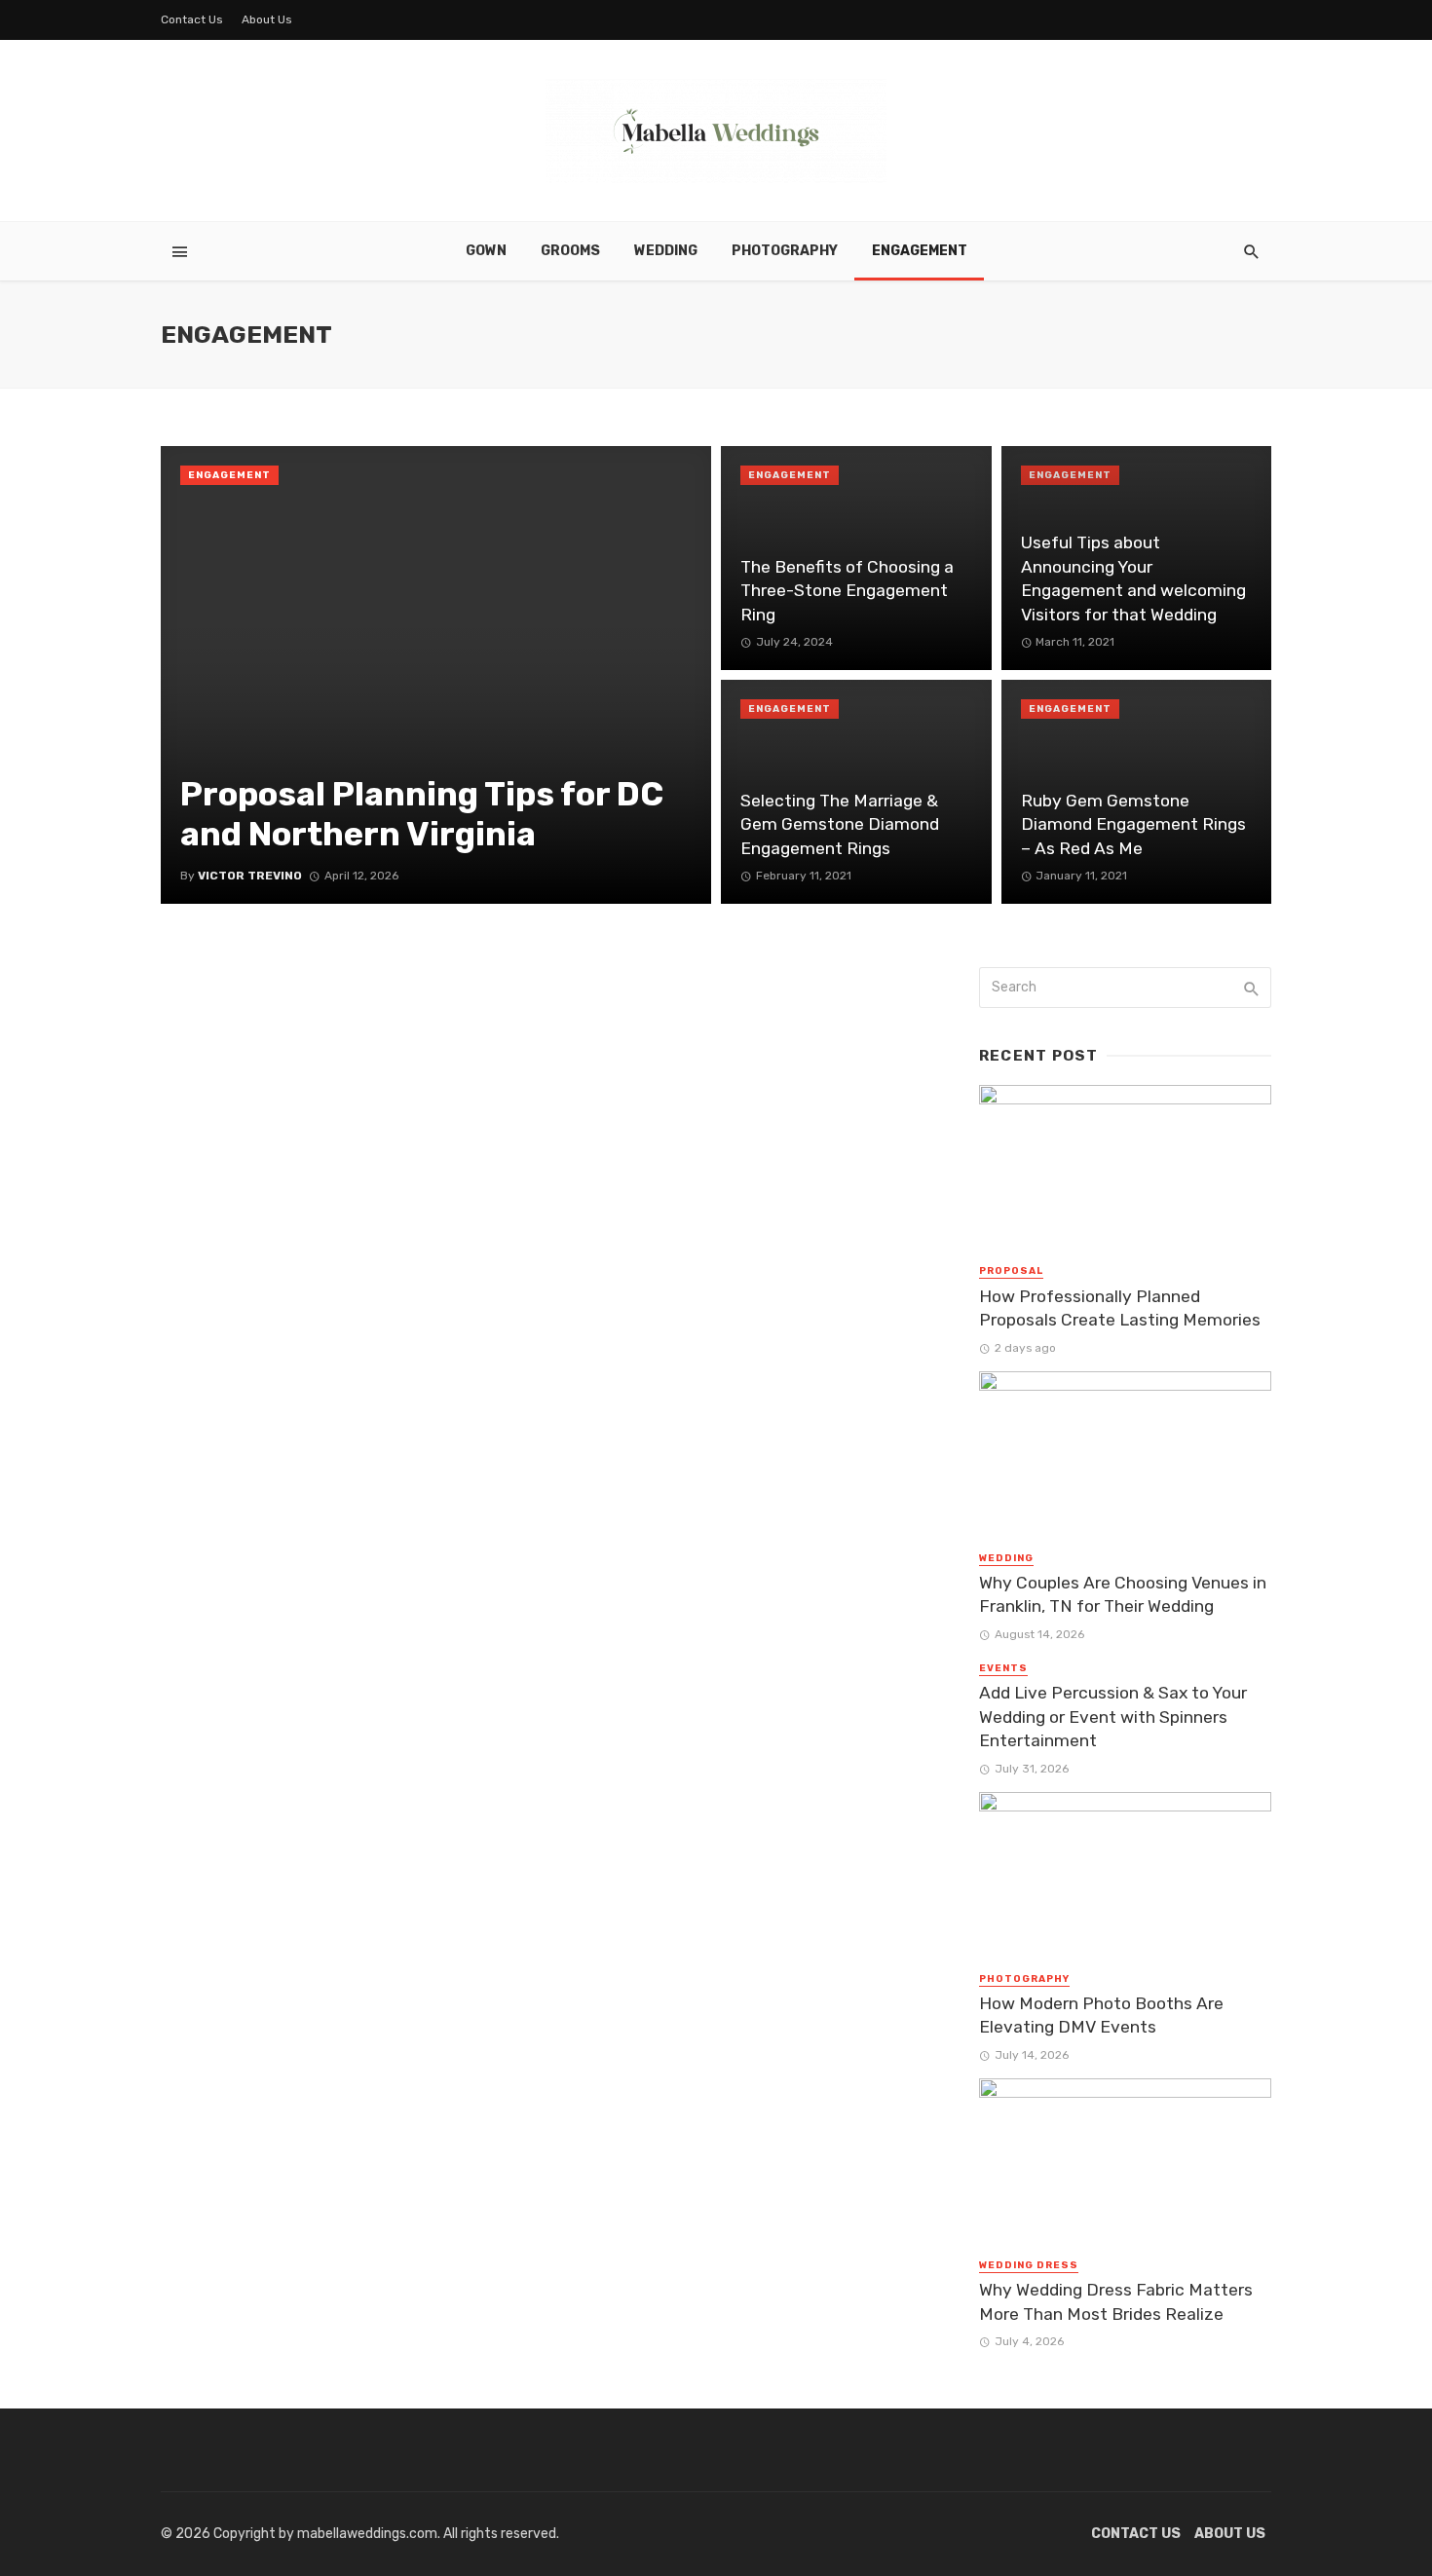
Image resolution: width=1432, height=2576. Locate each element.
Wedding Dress (1029, 2265)
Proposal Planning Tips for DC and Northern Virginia (422, 814)
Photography (785, 251)
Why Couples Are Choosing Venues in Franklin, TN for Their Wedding (1123, 1595)
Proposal (1011, 1271)
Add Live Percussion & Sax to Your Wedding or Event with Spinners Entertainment (1113, 1717)
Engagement (920, 251)
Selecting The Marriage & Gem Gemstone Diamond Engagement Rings (840, 824)
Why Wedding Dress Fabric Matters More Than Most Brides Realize (1116, 2302)
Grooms (570, 251)
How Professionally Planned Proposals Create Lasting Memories (1120, 1308)
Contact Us (192, 19)
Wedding (666, 251)
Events (1003, 1668)
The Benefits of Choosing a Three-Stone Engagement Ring (847, 591)
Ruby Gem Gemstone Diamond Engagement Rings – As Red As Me (1133, 824)
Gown (486, 251)
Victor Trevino (250, 876)
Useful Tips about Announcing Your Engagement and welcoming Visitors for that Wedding (1133, 579)
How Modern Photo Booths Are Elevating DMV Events (1101, 2016)
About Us (267, 19)
